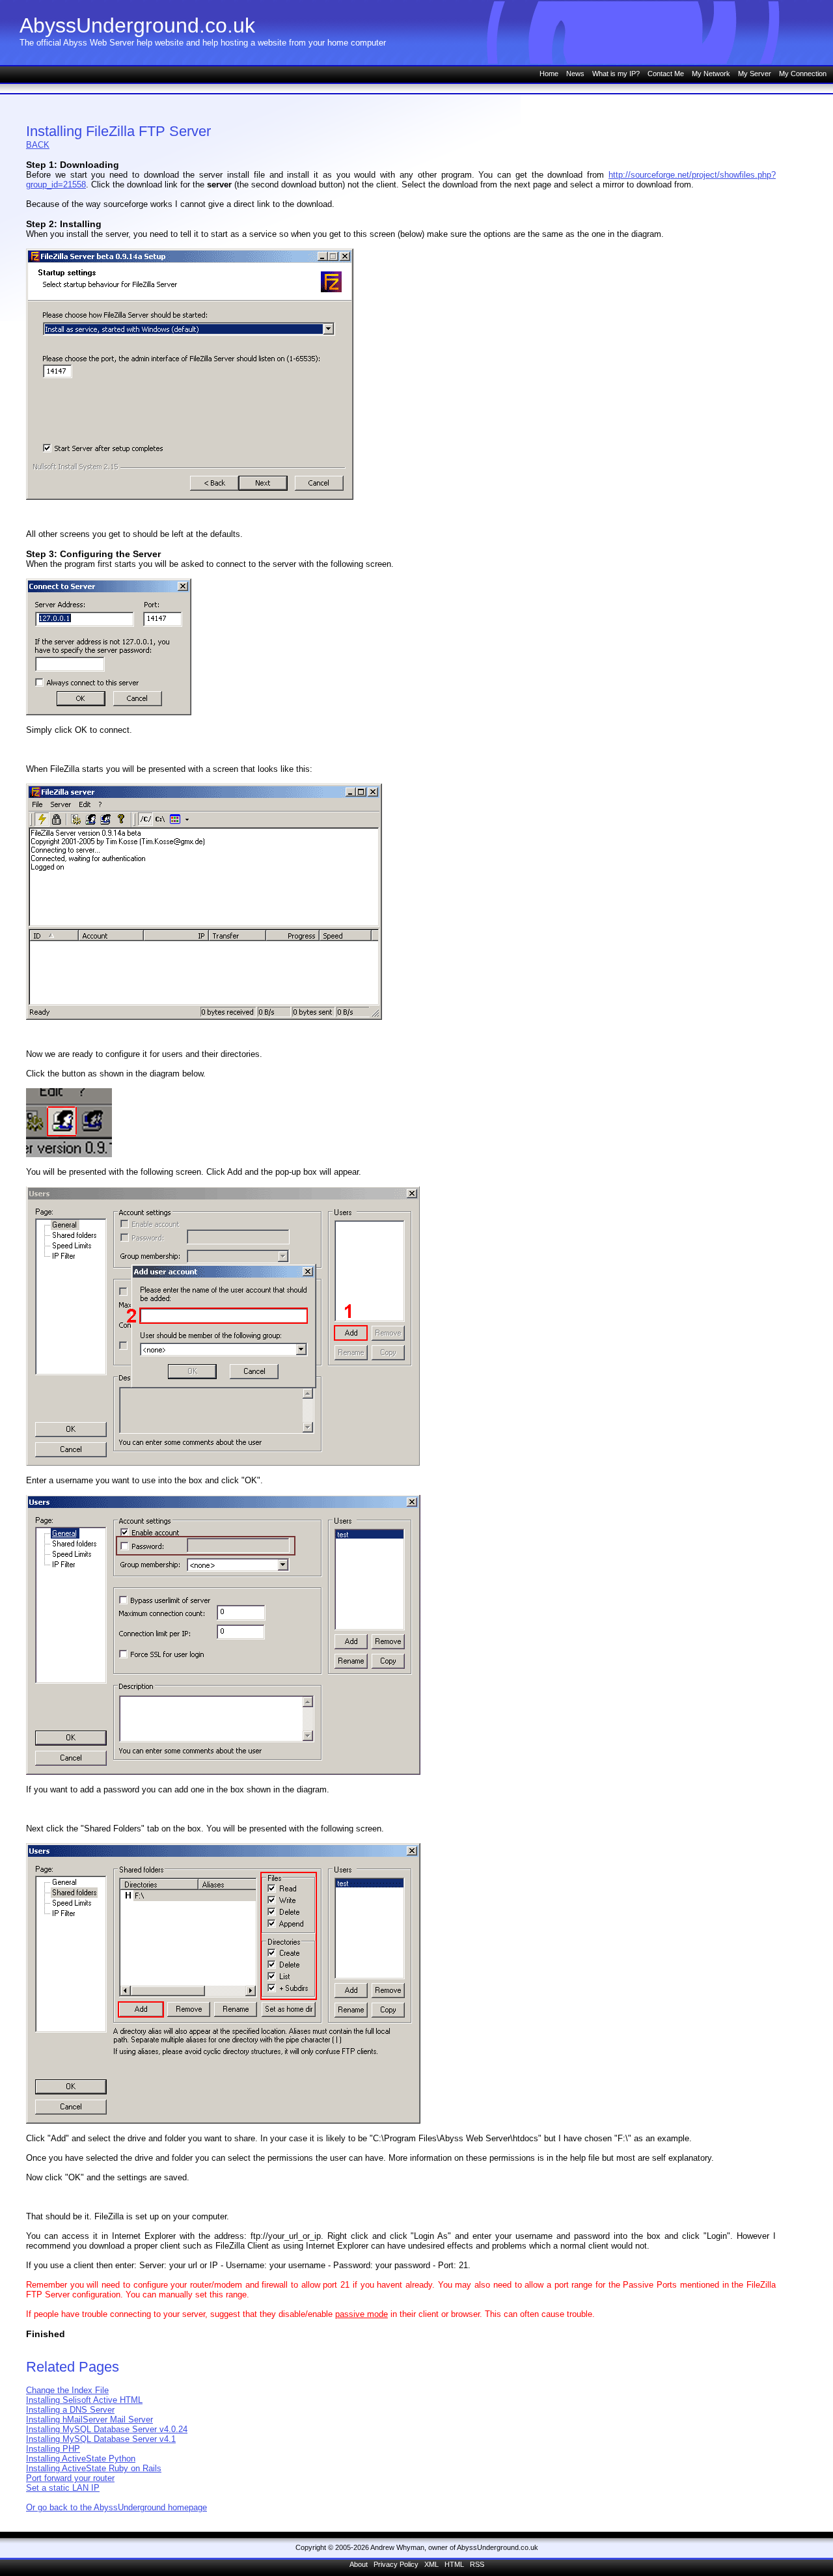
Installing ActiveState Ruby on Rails (94, 2468)
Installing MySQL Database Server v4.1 (101, 2439)
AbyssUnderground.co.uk (137, 25)
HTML (454, 2564)
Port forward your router (70, 2478)
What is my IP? (616, 74)
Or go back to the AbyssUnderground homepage (116, 2507)
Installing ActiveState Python (81, 2459)
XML (431, 2564)
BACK (38, 145)
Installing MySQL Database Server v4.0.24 (107, 2429)
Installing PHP (53, 2449)
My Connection (803, 74)
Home (549, 74)
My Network (711, 74)
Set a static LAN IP (63, 2488)
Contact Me (666, 74)
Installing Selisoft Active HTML (84, 2400)
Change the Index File (67, 2390)
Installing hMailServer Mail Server (89, 2419)
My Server (755, 74)
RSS (477, 2564)
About (359, 2564)
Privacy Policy (396, 2564)
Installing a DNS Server (70, 2410)
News (575, 74)
